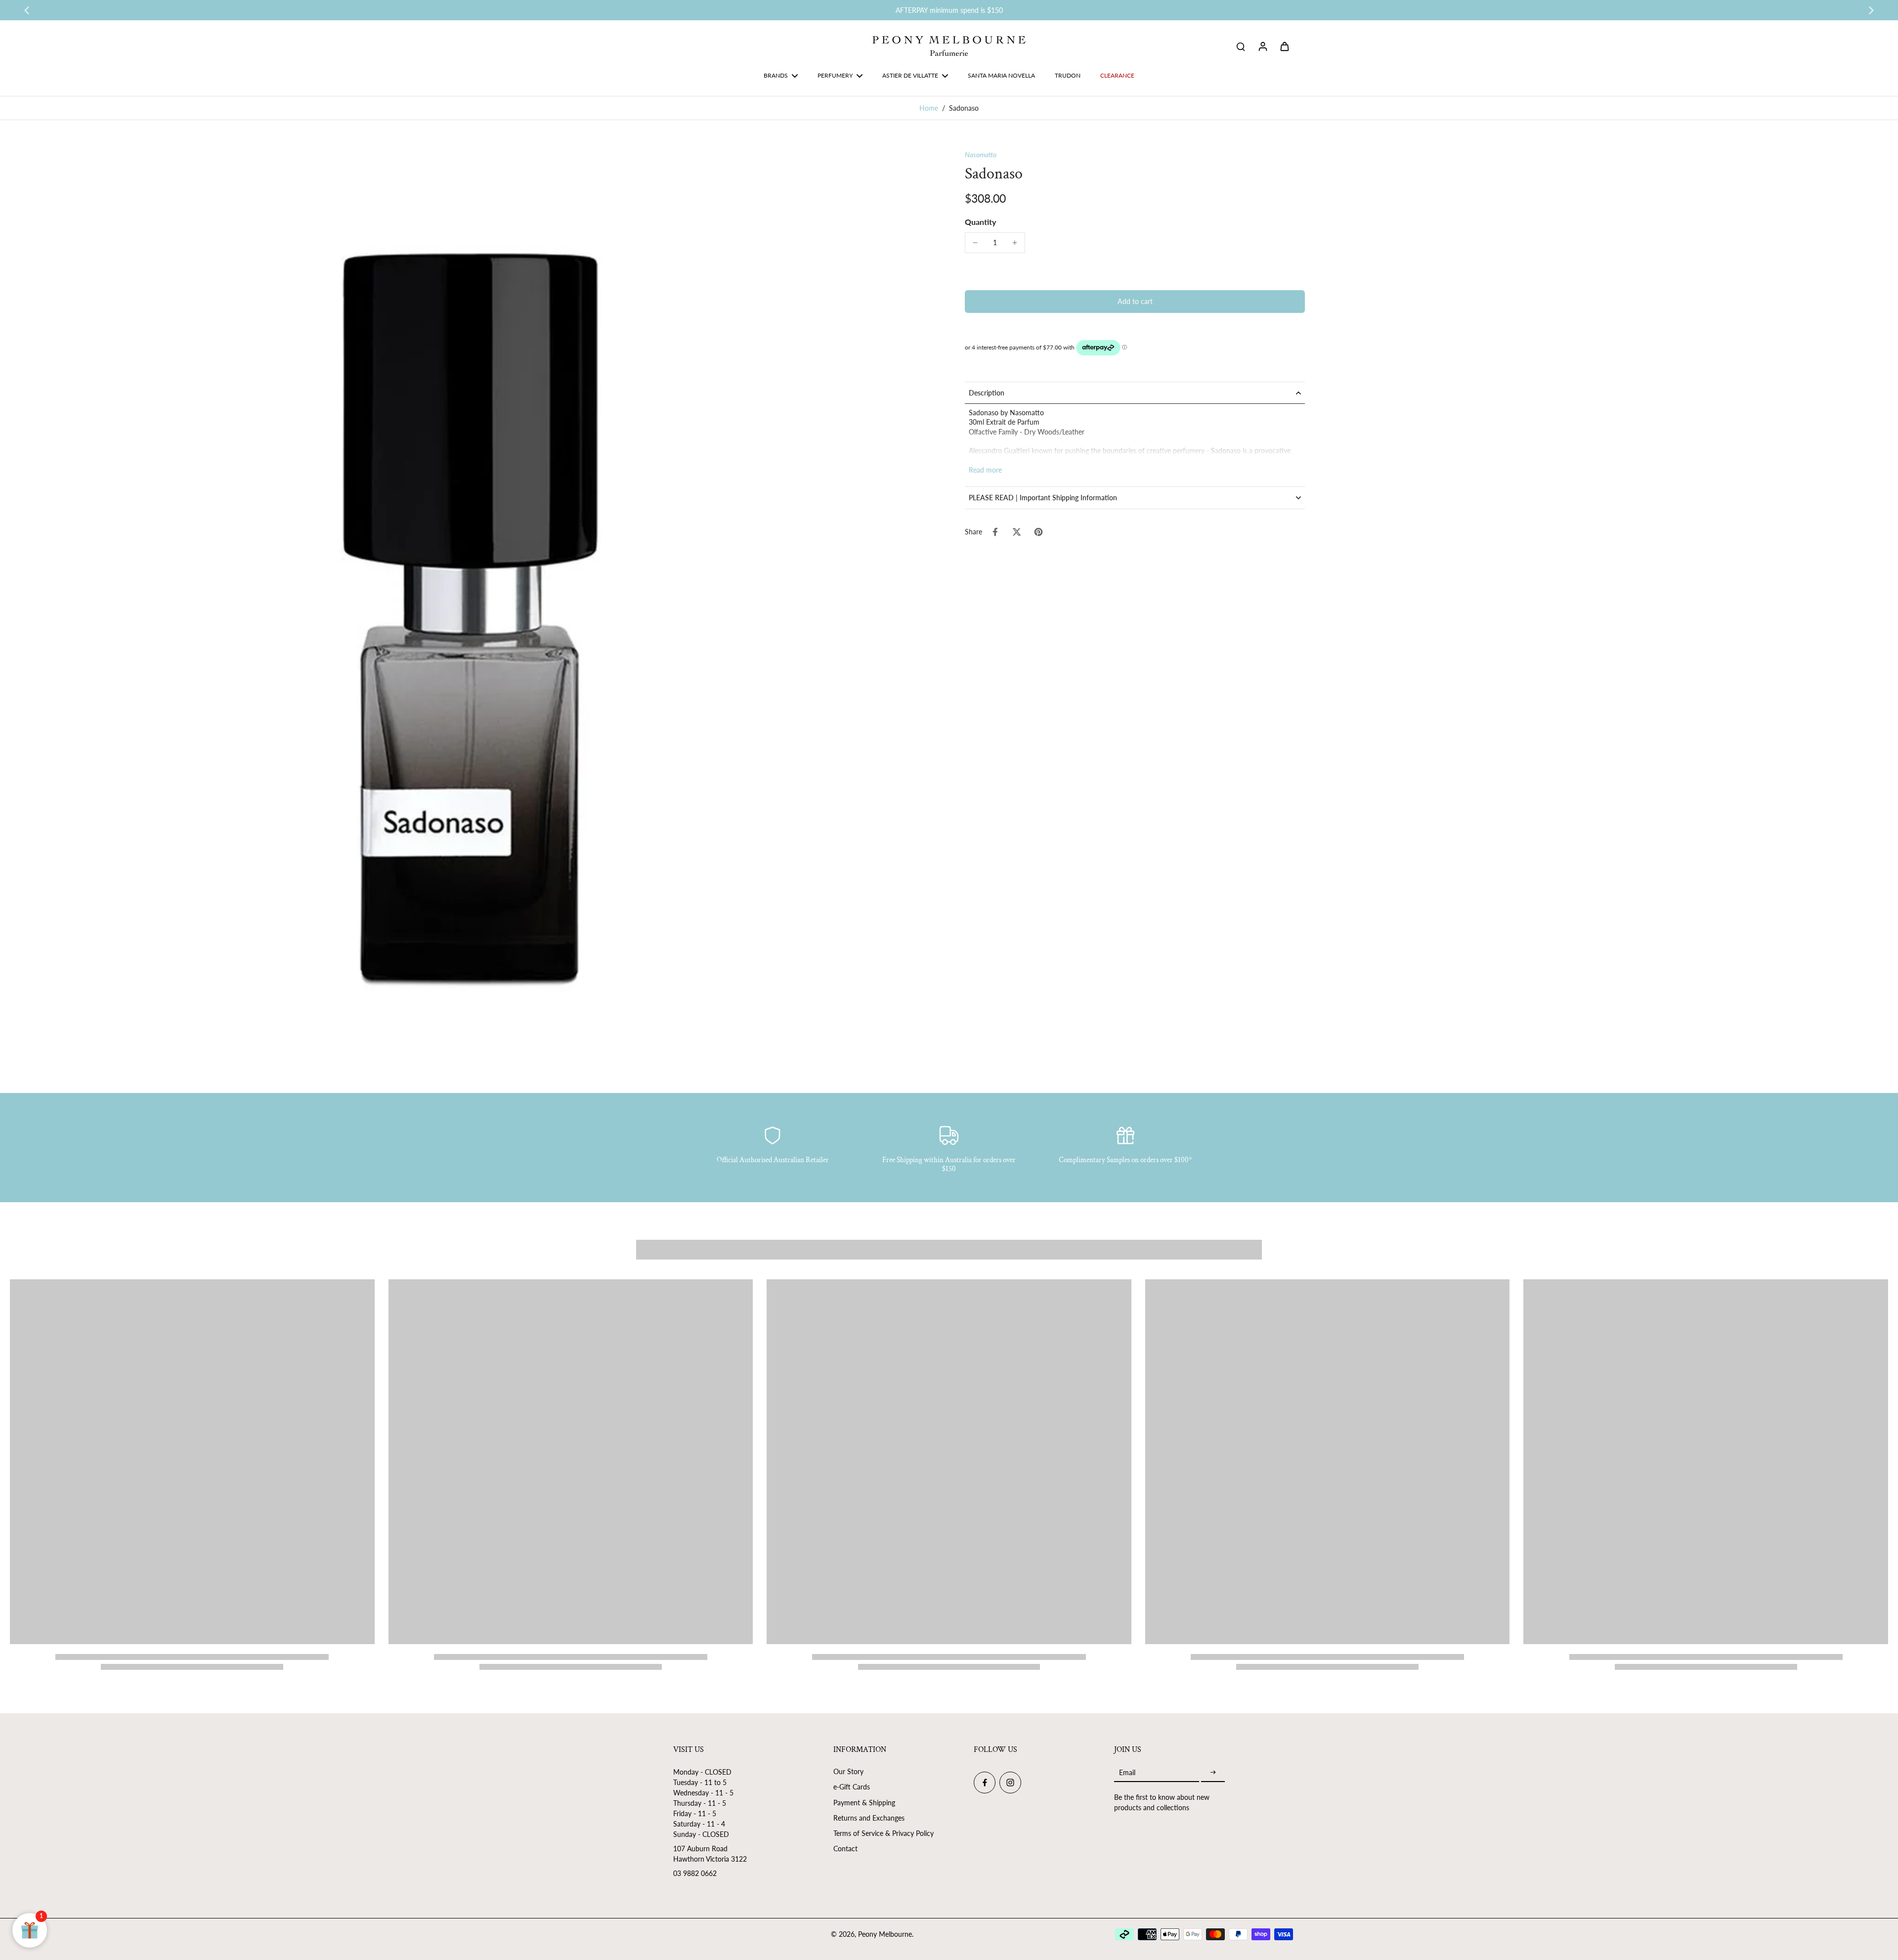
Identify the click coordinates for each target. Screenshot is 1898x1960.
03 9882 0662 (695, 1873)
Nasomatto (981, 154)
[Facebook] (985, 1783)
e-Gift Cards (852, 1787)
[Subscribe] (1213, 1772)
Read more (985, 470)
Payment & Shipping (864, 1803)
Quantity (980, 222)
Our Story (848, 1771)
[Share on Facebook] (995, 532)
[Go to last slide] (27, 10)
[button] (1135, 302)
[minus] (975, 243)
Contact (845, 1849)
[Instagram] (1010, 1783)
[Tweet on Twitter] (1017, 532)
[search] (1241, 46)
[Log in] (1262, 46)
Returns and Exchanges (869, 1818)
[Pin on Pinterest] (1038, 532)
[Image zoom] (472, 611)
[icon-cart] (1284, 46)
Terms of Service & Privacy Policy (884, 1833)
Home (929, 108)
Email (1127, 1772)
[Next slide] (1871, 10)
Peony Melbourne (885, 1934)
